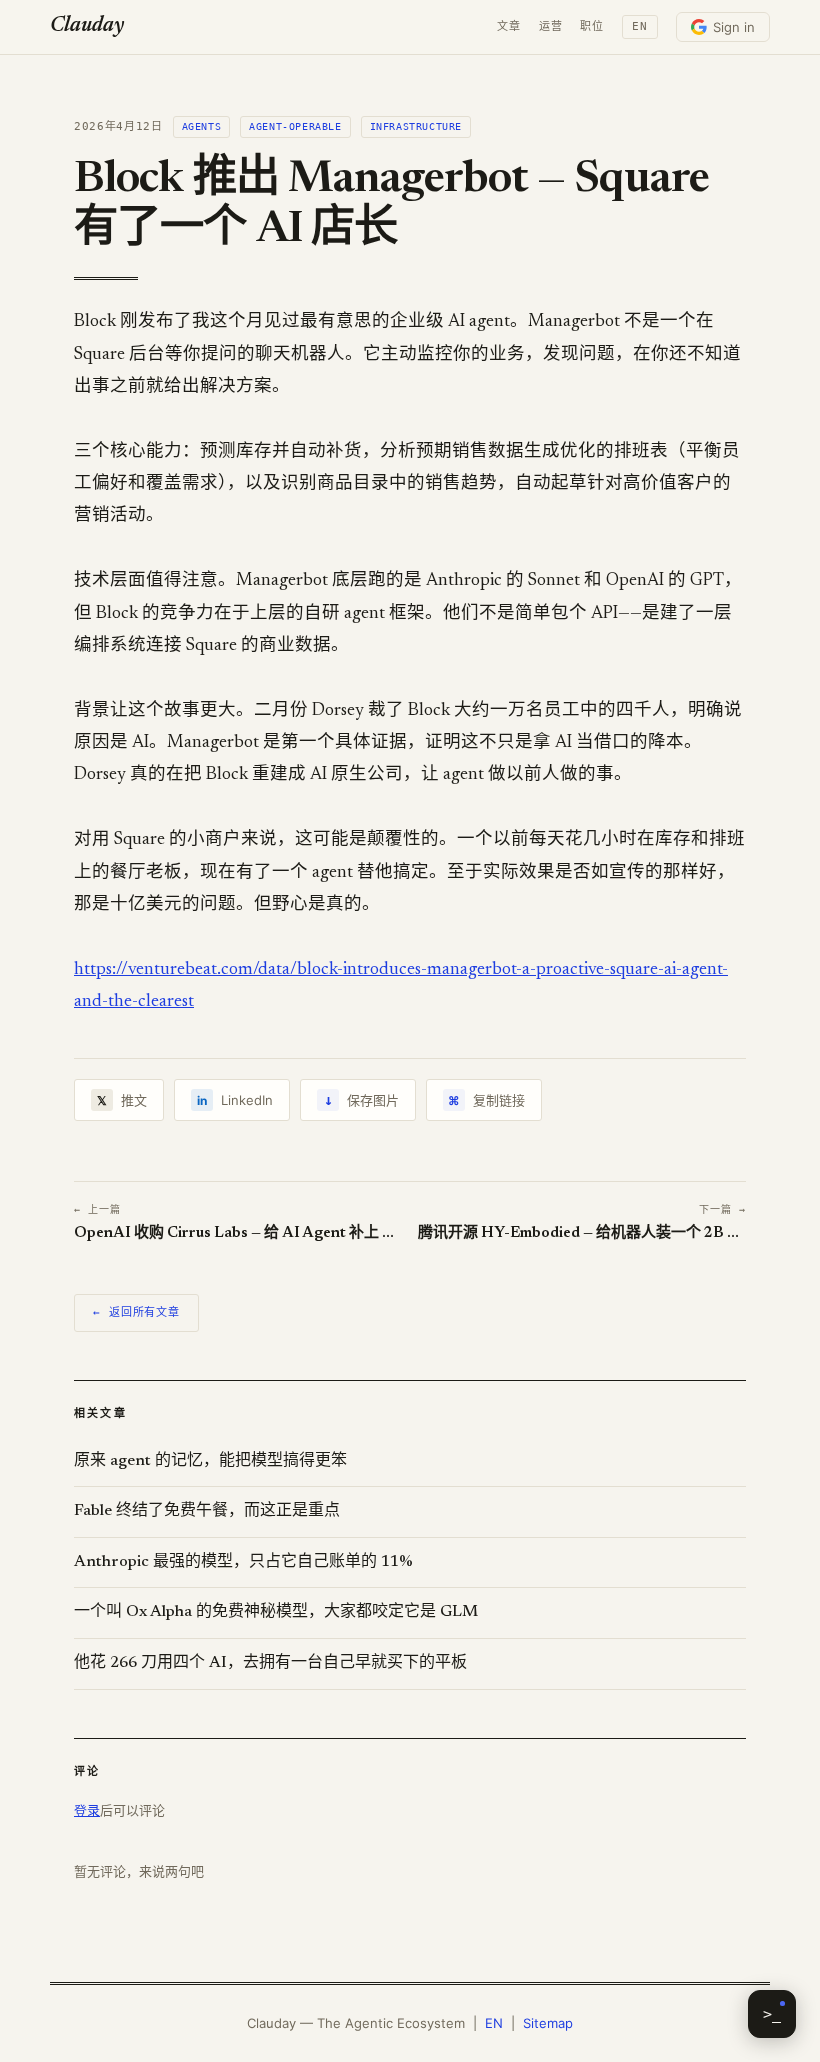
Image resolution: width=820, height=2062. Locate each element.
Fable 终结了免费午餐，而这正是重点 (207, 1511)
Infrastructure (416, 126)
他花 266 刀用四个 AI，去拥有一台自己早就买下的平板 (270, 1663)
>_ (772, 2014)
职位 (592, 26)
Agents (202, 126)
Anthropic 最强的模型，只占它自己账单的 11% (243, 1562)
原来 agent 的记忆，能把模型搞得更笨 (210, 1461)
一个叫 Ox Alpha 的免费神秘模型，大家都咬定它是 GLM (276, 1612)
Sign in (734, 27)
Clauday (87, 26)
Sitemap (548, 2023)
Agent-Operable (295, 126)
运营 (551, 26)
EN (640, 26)
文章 (509, 26)
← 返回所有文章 (136, 1312)
